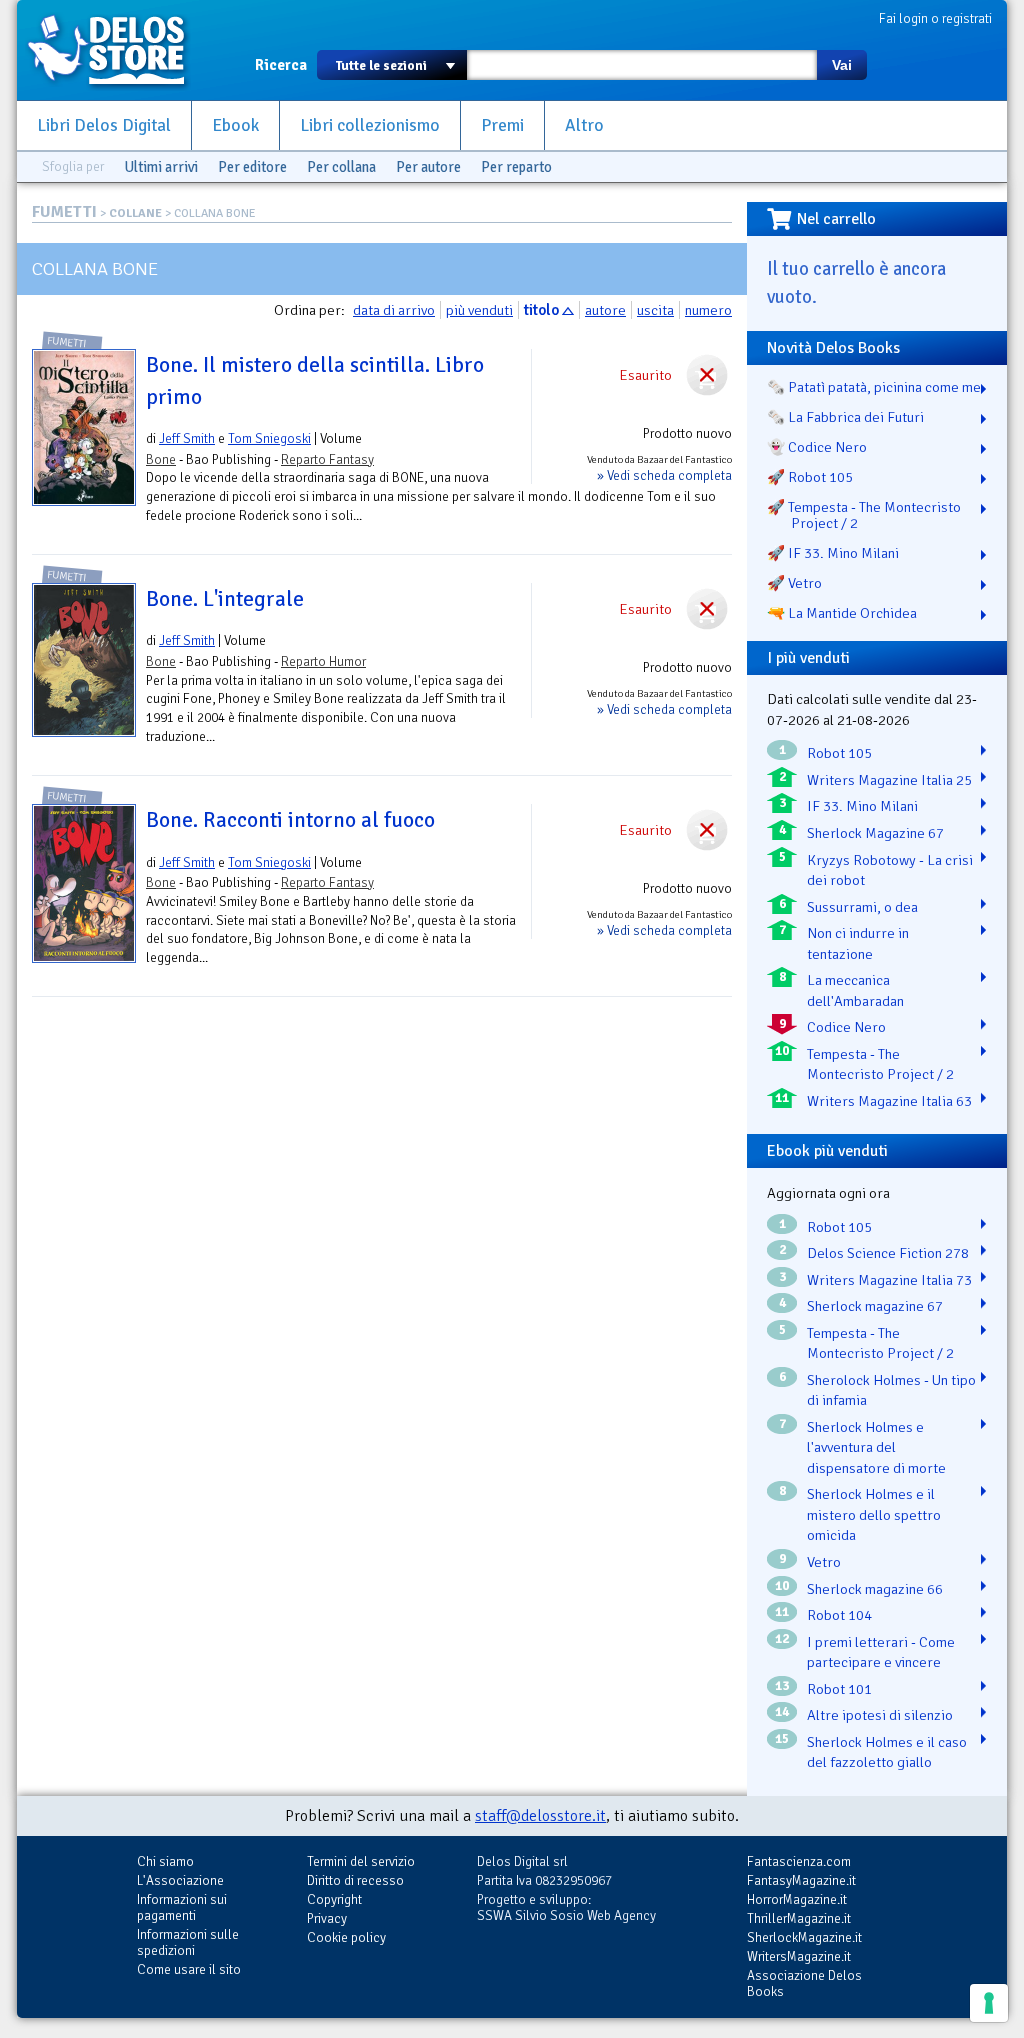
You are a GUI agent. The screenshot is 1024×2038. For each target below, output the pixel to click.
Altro (584, 125)
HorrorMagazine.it (797, 1899)
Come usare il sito (189, 1969)
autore (605, 310)
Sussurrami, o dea (862, 907)
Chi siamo (165, 1861)
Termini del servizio (361, 1861)
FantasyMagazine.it (801, 1880)
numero (708, 310)
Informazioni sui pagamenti (182, 1907)
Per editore (252, 167)
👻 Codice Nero (817, 447)
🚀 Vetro (794, 583)
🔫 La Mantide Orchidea (842, 613)
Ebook (235, 125)
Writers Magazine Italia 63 (889, 1101)
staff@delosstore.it (540, 1816)
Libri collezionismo (370, 125)
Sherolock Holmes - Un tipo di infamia (891, 1390)
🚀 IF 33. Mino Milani (833, 553)
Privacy (327, 1918)
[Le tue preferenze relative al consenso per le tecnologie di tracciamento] (989, 2003)
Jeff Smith (187, 438)
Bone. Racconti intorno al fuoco (290, 820)
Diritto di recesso (355, 1880)
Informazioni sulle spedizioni (188, 1942)
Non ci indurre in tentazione (858, 943)
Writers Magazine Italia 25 (889, 780)
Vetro (824, 1562)
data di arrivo (394, 310)
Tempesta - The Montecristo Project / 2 (880, 1064)
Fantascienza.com (799, 1861)
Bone (161, 459)
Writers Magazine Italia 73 (889, 1280)
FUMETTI (64, 212)
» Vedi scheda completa (664, 475)
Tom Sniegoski (269, 438)
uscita (655, 310)
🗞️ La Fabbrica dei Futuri (845, 417)
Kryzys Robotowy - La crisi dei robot (890, 870)
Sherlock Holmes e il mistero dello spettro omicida (874, 1514)
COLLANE (135, 213)
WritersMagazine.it (799, 1956)
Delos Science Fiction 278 (888, 1253)
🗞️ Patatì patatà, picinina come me (874, 387)
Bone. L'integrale (225, 599)
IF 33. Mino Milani (862, 806)
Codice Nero (846, 1027)
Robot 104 (839, 1615)
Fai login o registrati (935, 18)
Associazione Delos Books (804, 1983)
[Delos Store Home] (117, 50)
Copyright (334, 1899)
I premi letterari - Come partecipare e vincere (881, 1652)
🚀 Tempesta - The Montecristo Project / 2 (864, 515)
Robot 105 (839, 753)
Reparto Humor (323, 661)
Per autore (428, 167)
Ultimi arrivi (161, 167)
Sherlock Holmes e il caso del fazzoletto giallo (887, 1752)
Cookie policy (346, 1937)
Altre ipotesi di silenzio (880, 1715)
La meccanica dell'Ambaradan (855, 990)
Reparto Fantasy (327, 459)
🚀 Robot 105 (810, 477)
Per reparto (516, 167)
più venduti (479, 310)
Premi (502, 125)
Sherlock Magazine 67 (875, 833)
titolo (541, 310)
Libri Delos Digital (104, 125)
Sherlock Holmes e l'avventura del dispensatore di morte (876, 1447)
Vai (842, 65)
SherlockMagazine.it (804, 1937)
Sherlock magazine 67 (875, 1306)
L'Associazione (180, 1880)
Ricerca (281, 65)
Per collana (341, 167)
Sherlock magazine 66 (875, 1589)
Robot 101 (839, 1689)
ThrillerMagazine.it (799, 1918)
